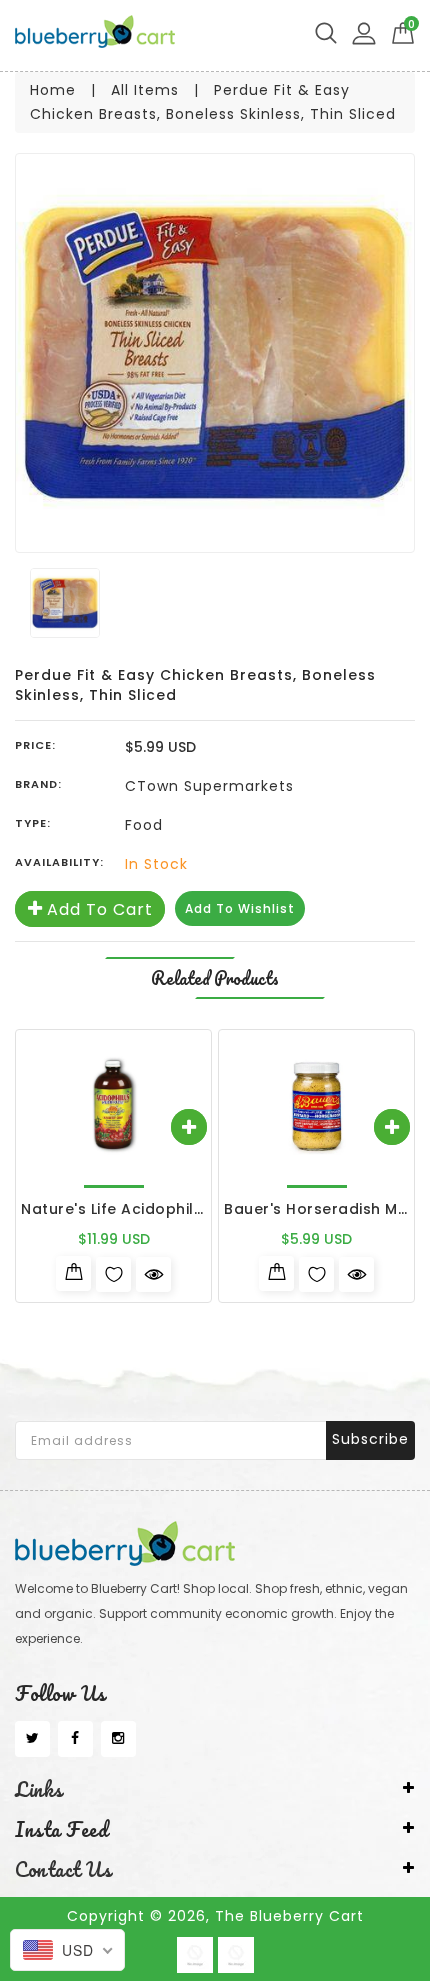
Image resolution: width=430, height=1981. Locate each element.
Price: (35, 745)
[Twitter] (32, 1739)
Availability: (59, 862)
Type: (33, 823)
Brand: (38, 784)
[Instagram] (118, 1739)
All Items (145, 90)
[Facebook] (75, 1739)
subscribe (370, 1439)
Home (53, 90)
